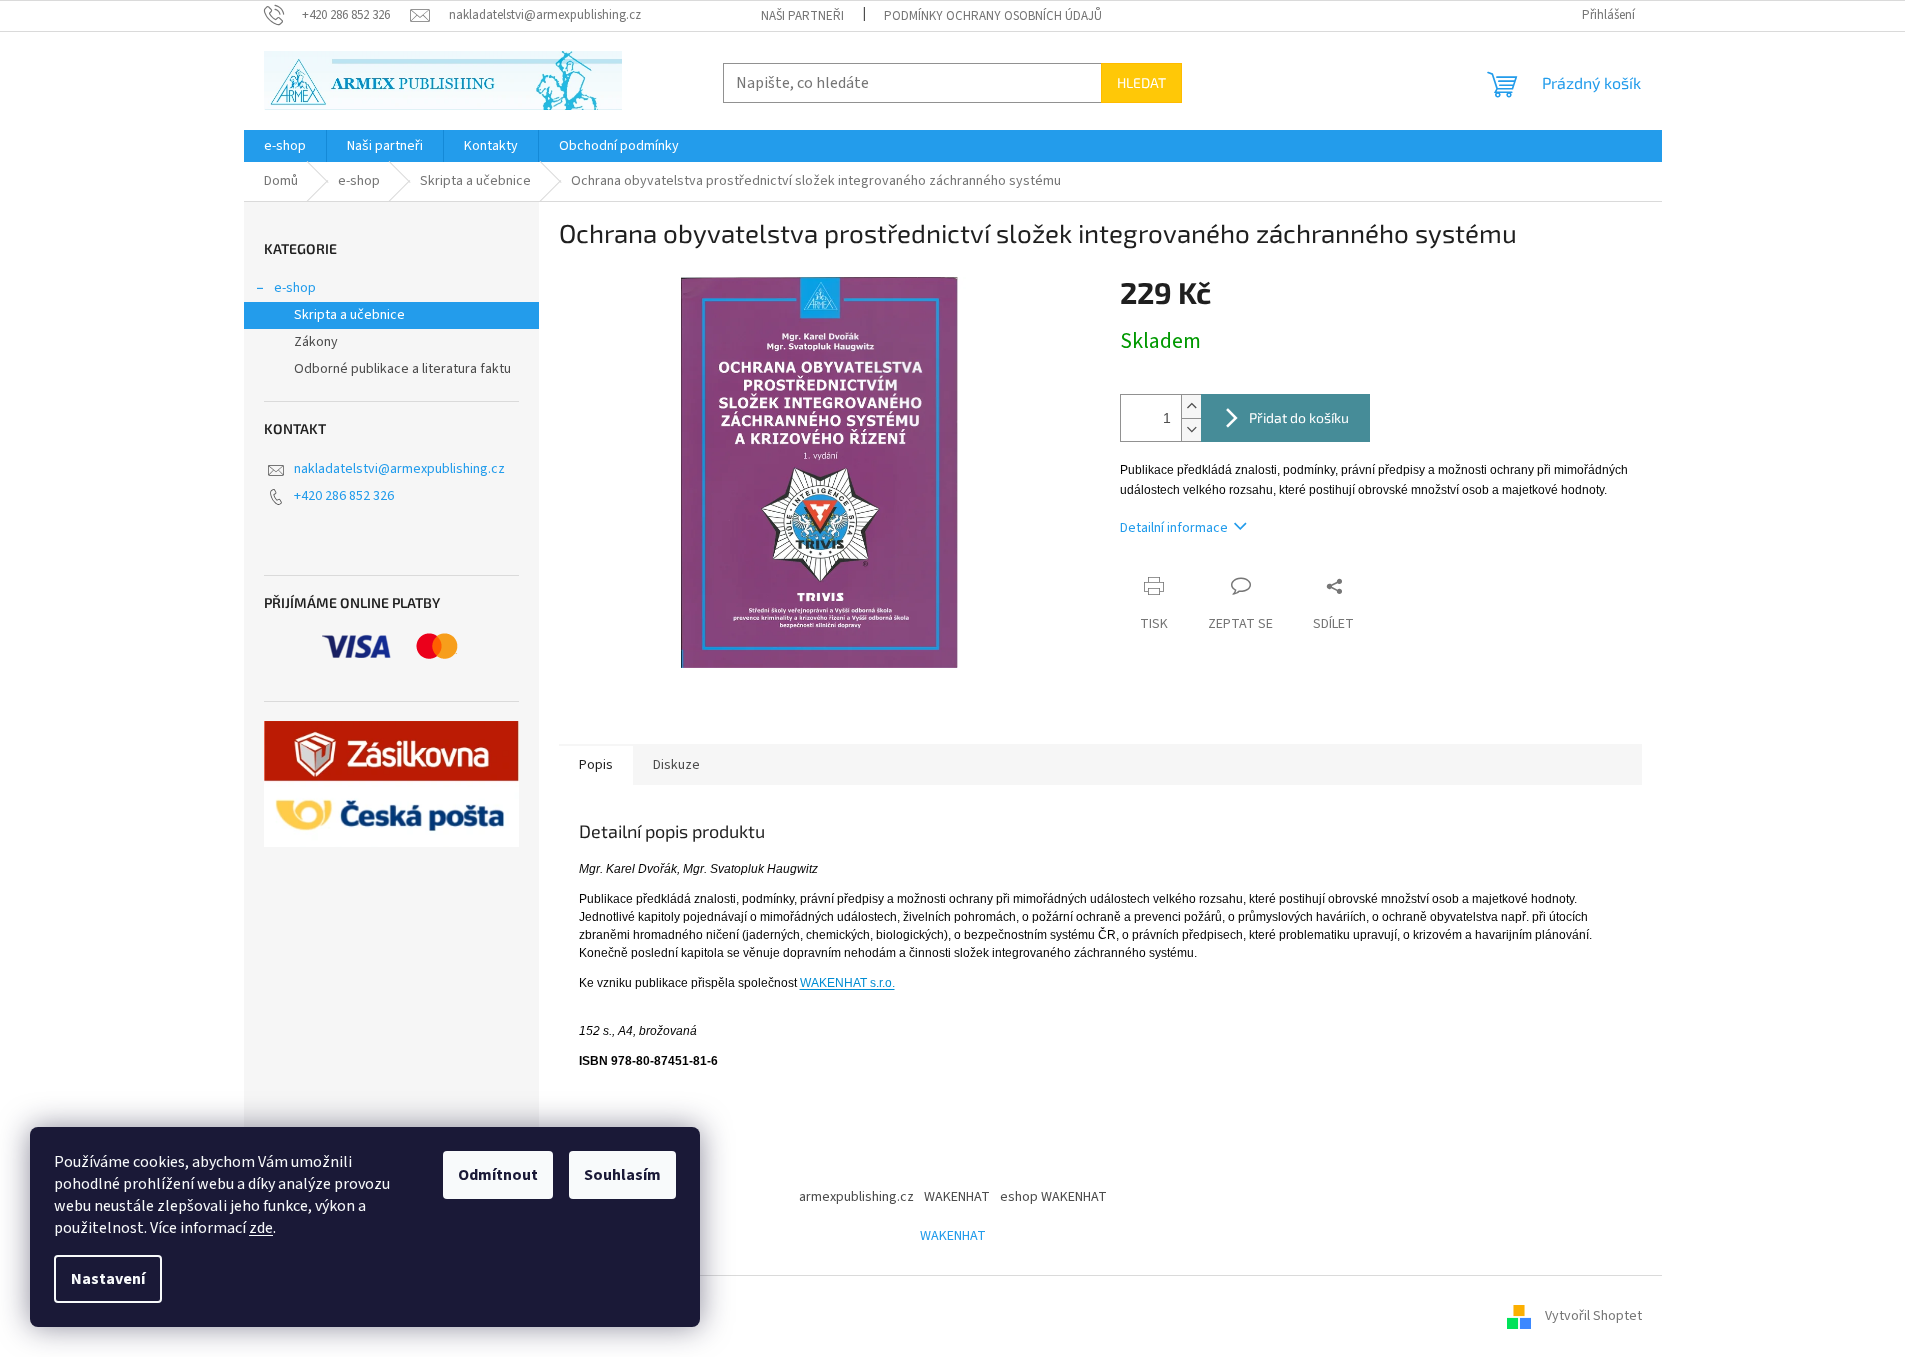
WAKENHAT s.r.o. (847, 983)
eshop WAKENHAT (1053, 1197)
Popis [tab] (596, 765)
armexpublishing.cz (856, 1197)
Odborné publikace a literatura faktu (402, 369)
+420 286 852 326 (344, 496)
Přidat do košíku (1299, 417)
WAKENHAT (957, 1197)
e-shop (295, 288)
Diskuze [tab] (676, 765)
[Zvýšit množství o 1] (1191, 406)
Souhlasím (622, 1175)
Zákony (316, 342)
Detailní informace (1174, 528)
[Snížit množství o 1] (1191, 429)
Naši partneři (802, 16)
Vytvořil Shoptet (1593, 1316)
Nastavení (108, 1279)
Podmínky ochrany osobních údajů (993, 16)
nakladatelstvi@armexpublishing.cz (399, 469)
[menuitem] (285, 146)
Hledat (1141, 82)
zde (261, 1228)
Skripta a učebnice (349, 315)
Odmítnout (498, 1175)
